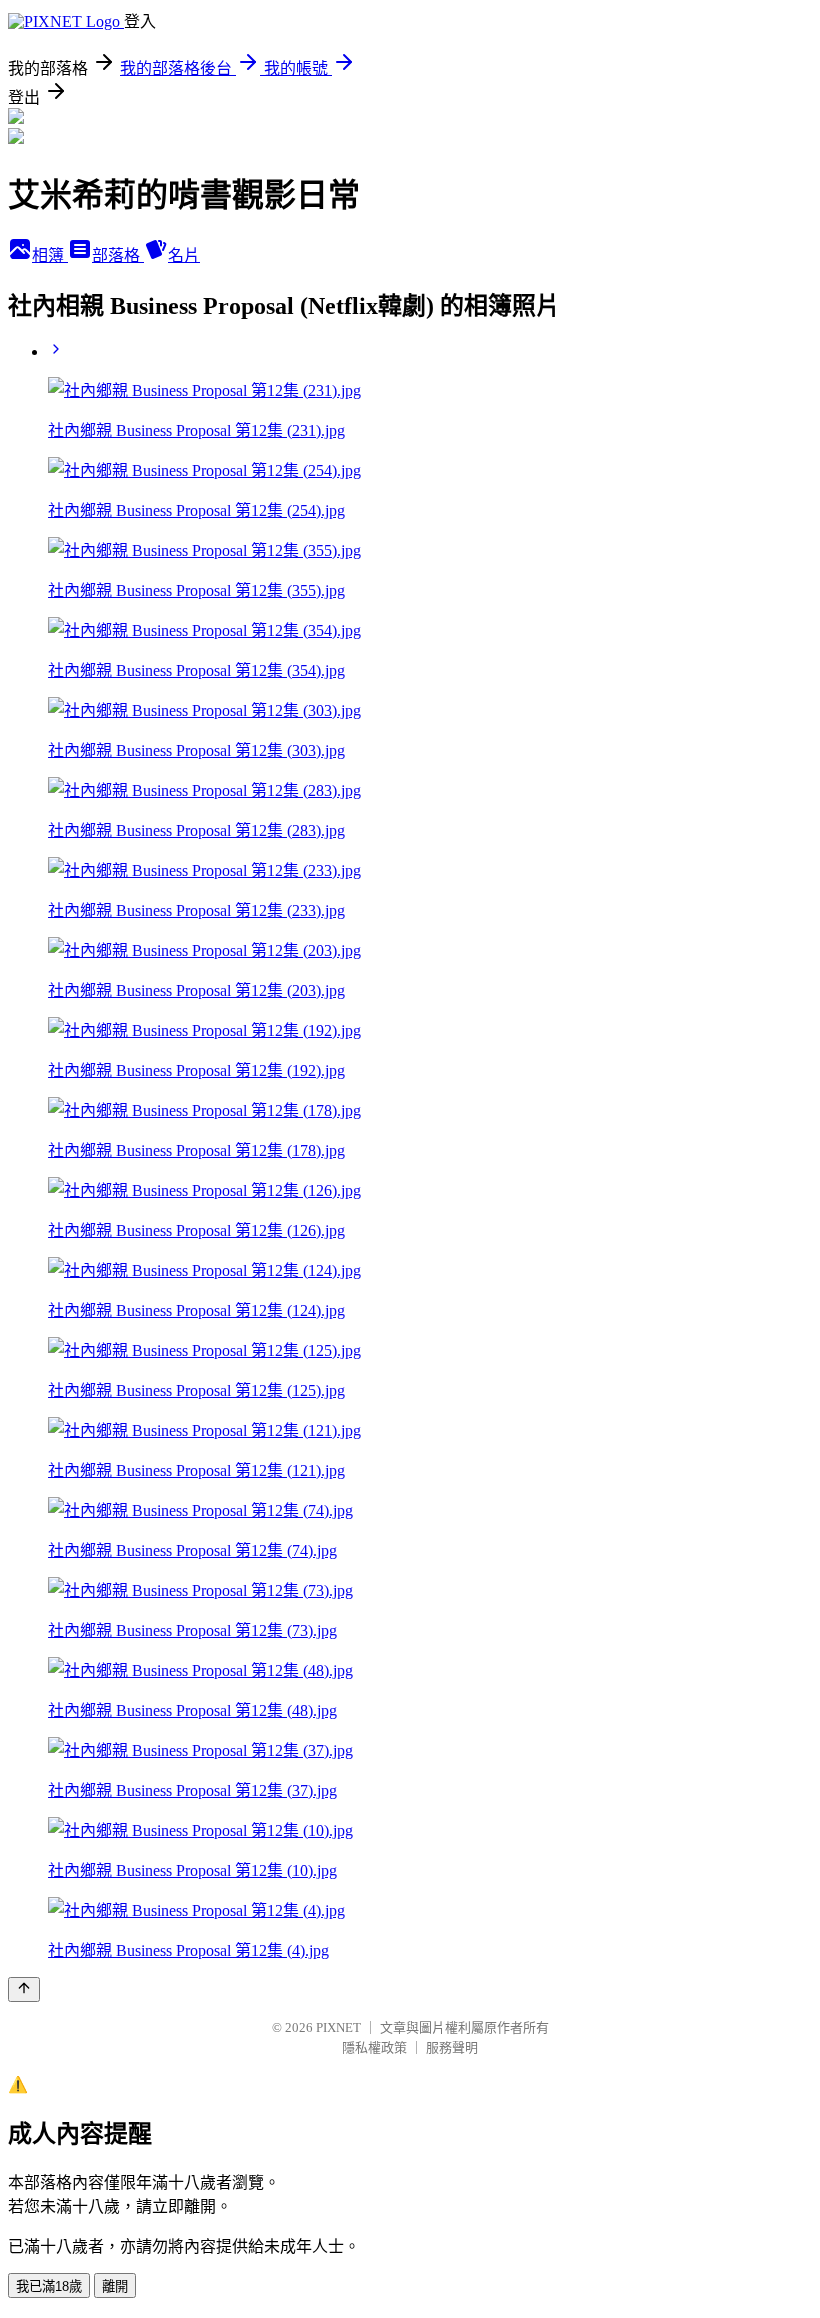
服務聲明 (452, 2047)
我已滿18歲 (49, 2286)
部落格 (118, 255)
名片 (184, 255)
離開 (115, 2286)
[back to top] (24, 1989)
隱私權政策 (374, 2047)
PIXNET (338, 2027)
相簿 (50, 255)
